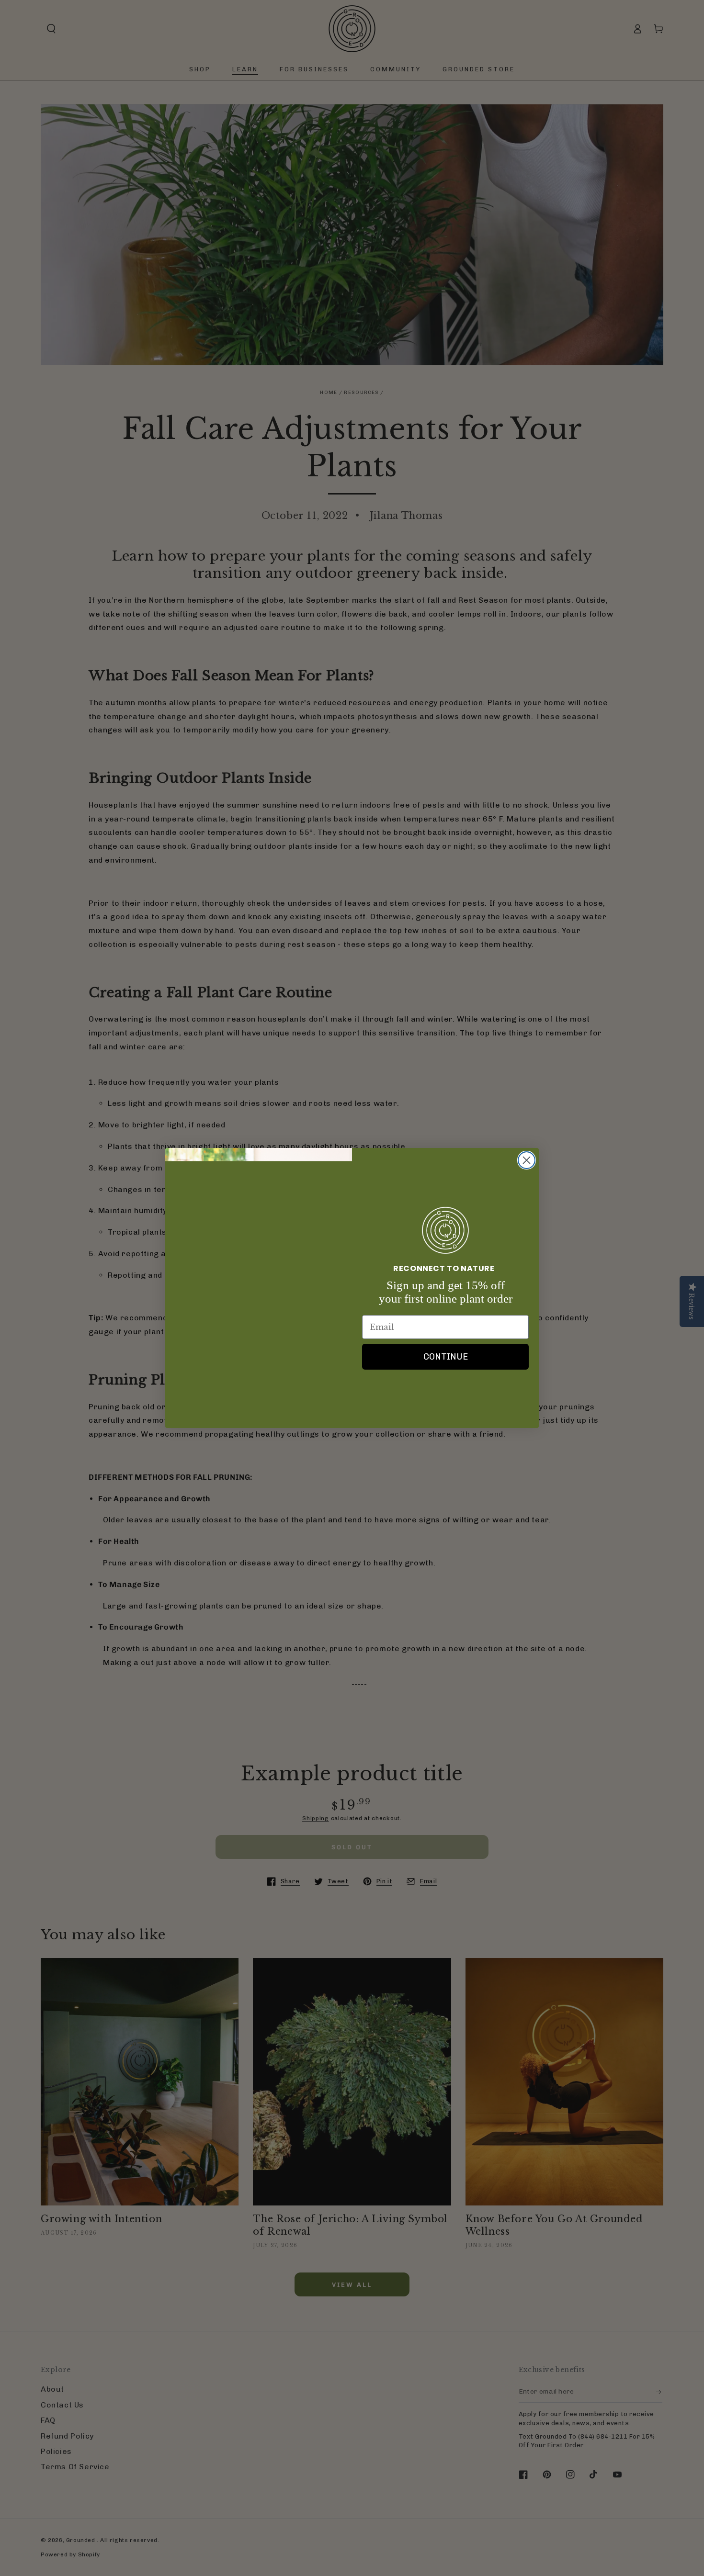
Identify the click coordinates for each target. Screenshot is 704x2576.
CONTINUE (446, 1357)
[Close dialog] (527, 1160)
